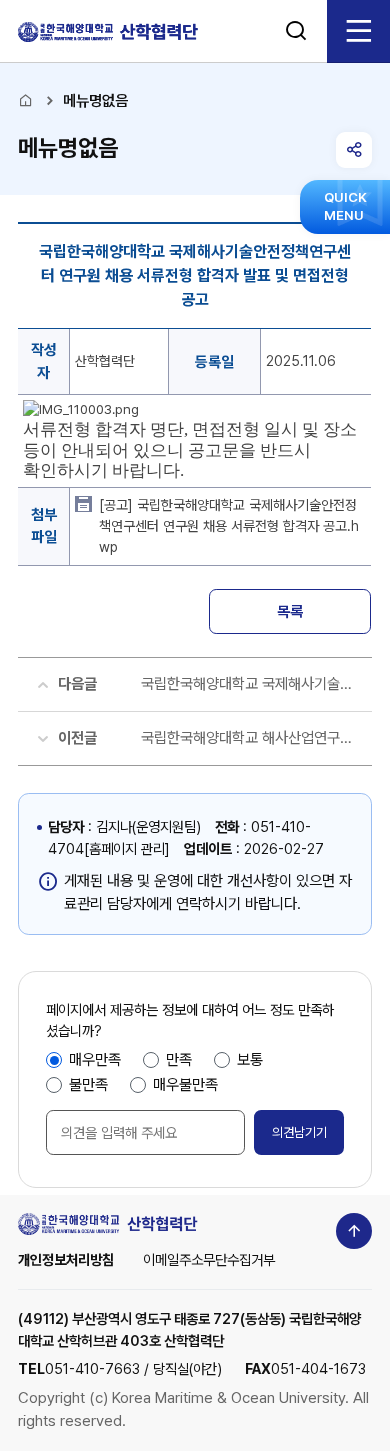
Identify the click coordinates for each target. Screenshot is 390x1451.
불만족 (88, 1084)
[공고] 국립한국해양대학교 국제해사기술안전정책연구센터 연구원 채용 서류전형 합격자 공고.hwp (229, 526)
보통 (250, 1059)
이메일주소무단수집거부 (209, 1259)
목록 (290, 611)
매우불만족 (185, 1084)
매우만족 (95, 1059)
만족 (179, 1059)
